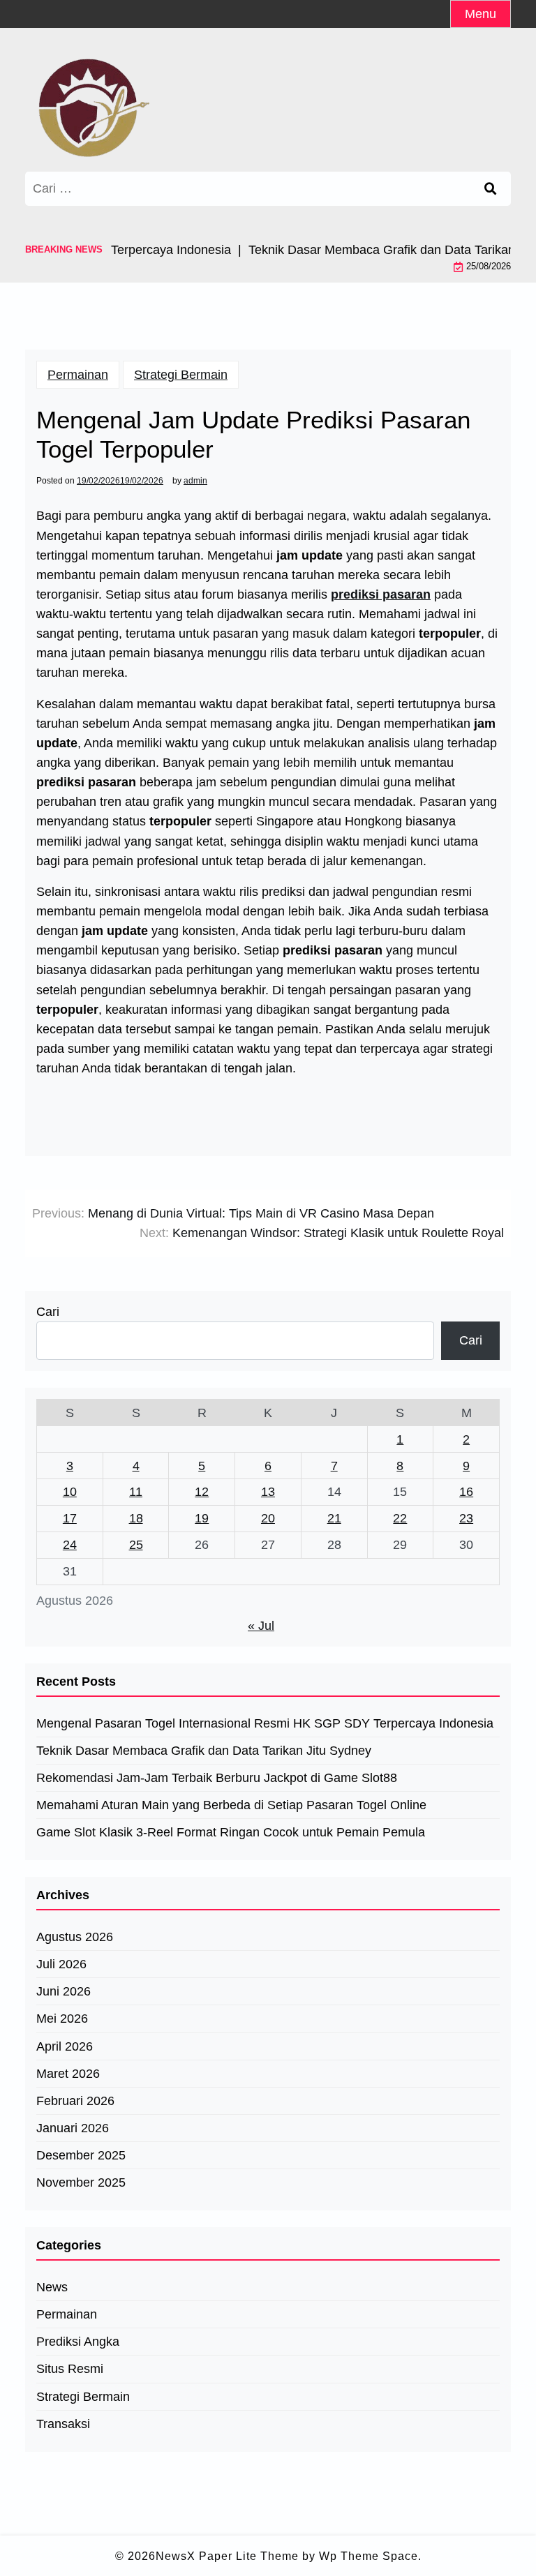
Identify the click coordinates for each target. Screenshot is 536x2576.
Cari (48, 1312)
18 (136, 1518)
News (52, 2287)
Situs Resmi (70, 2369)
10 (70, 1492)
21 (334, 1518)
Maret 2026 (68, 2074)
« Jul (261, 1626)
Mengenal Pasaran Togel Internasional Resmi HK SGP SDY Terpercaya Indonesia (265, 1723)
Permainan (78, 375)
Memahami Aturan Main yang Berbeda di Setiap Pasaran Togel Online (231, 1805)
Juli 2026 (61, 1964)
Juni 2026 (64, 1991)
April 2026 (65, 2046)
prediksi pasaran (381, 594)
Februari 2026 (75, 2101)
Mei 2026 (62, 2019)
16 (466, 1492)
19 (202, 1518)
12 (202, 1492)
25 (136, 1545)
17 (70, 1518)
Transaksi (63, 2424)
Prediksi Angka (78, 2342)
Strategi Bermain (181, 375)
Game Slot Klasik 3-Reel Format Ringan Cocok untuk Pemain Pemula (231, 1832)
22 (400, 1518)
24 (70, 1545)
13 (268, 1492)
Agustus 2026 (75, 1937)
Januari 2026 (73, 2128)
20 (268, 1518)
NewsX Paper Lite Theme (227, 2556)
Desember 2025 (81, 2155)
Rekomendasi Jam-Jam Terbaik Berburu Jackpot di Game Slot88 (217, 1778)
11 (136, 1492)
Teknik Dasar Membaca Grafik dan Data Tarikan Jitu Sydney (204, 1751)
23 (466, 1518)
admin (195, 481)
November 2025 (81, 2182)
